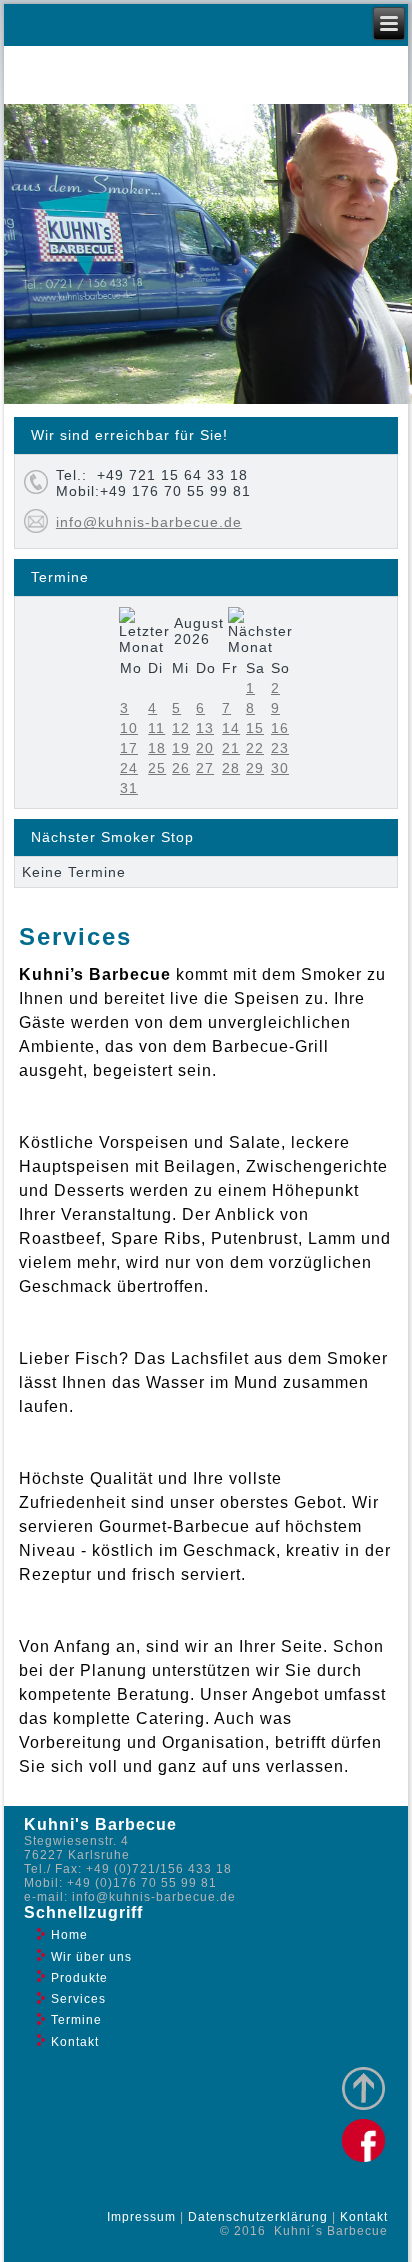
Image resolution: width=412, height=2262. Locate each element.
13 (205, 728)
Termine (76, 2020)
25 (157, 768)
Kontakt (75, 2042)
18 (157, 748)
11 (156, 728)
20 (205, 748)
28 (231, 768)
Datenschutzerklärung (258, 2217)
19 (181, 748)
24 (129, 768)
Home (69, 1935)
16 (280, 728)
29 (255, 768)
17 (129, 748)
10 (129, 728)
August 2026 (199, 631)
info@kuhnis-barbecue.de (149, 522)
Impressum (141, 2217)
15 (255, 728)
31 (129, 788)
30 (280, 768)
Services (78, 1999)
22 (255, 748)
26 (181, 768)
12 (181, 728)
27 (205, 768)
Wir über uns (91, 1957)
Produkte (79, 1978)
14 (231, 728)
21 (231, 748)
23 (280, 748)
